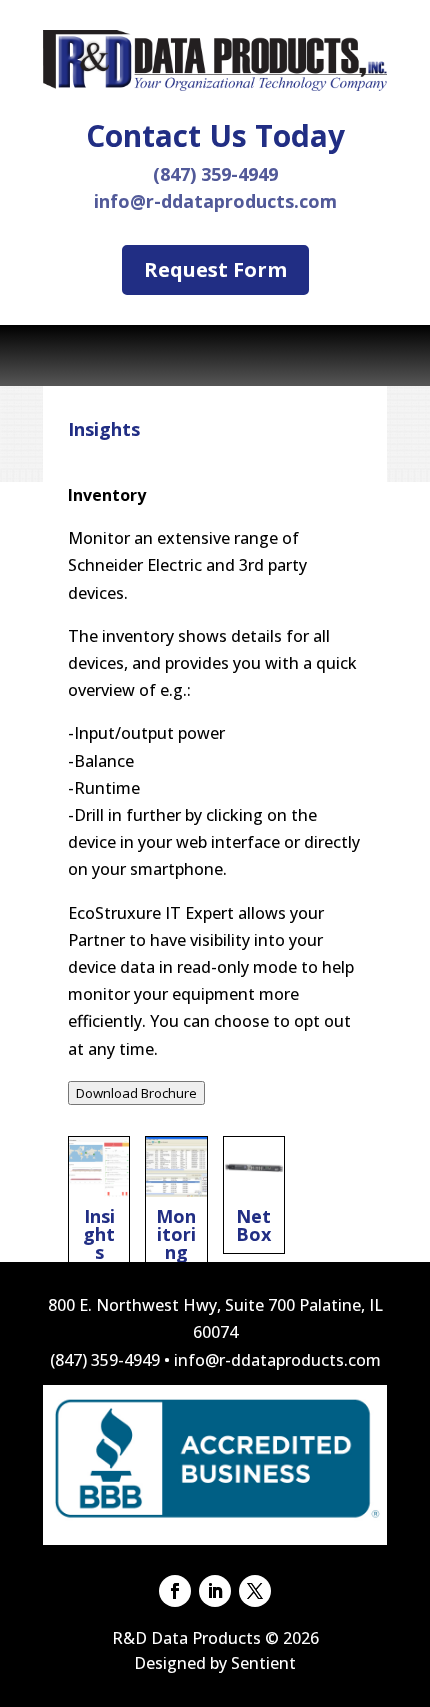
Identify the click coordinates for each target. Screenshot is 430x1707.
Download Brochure (136, 1093)
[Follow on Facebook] (175, 1591)
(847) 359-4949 (215, 174)
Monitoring (176, 1204)
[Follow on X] (255, 1591)
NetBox (254, 1195)
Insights (99, 1204)
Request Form (215, 269)
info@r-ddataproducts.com (215, 201)
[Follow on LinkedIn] (215, 1591)
